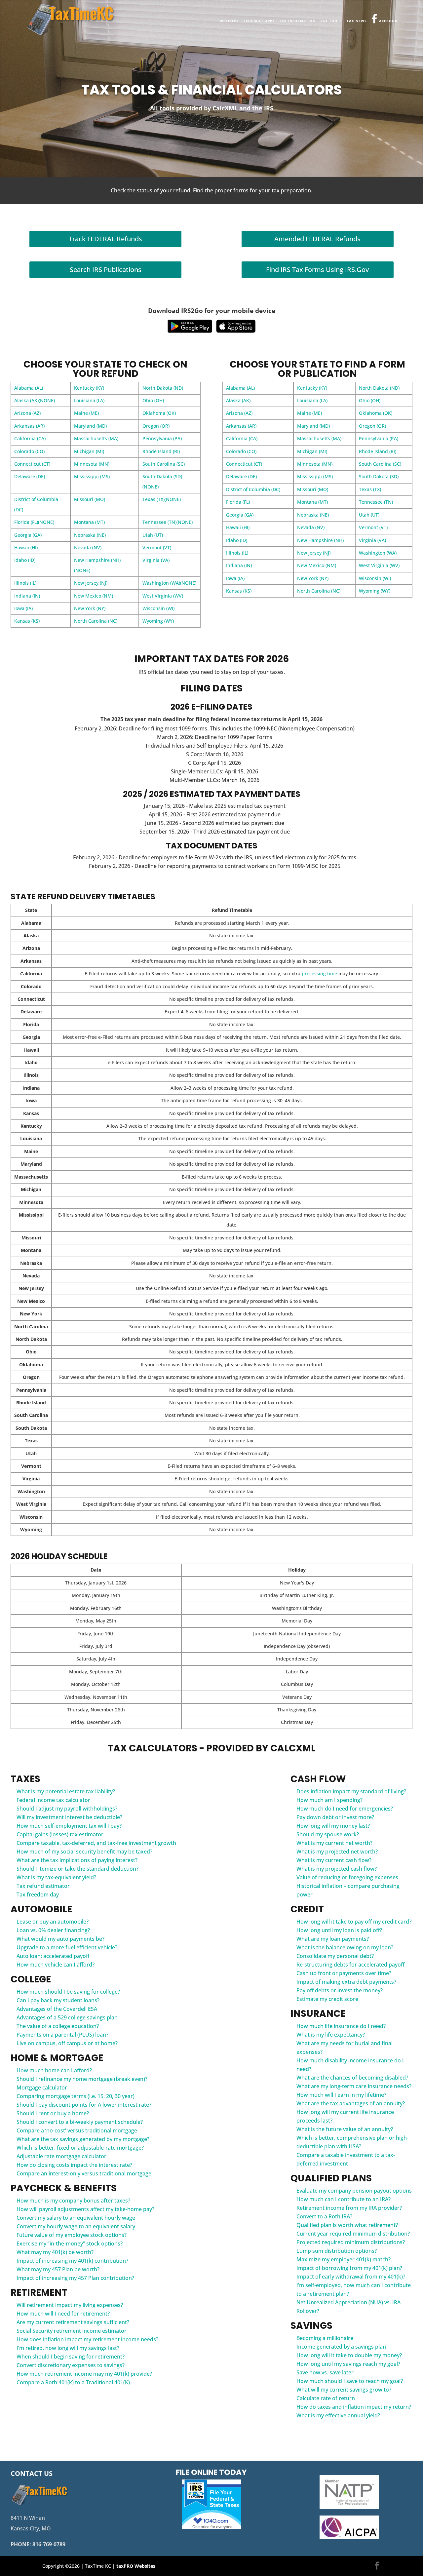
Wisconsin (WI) (158, 608)
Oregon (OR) (156, 426)
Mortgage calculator (42, 2088)
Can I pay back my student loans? (58, 2000)
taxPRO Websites (136, 2566)
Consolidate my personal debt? (335, 1956)
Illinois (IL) (25, 583)
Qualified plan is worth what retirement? (347, 2225)
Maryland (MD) (90, 426)
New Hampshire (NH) (320, 540)
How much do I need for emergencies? (345, 1809)
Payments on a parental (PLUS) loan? (62, 2035)
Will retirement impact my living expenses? (70, 2305)
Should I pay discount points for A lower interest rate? (84, 2105)
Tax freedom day (38, 1894)
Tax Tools (331, 21)
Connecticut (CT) (32, 464)
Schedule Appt (259, 21)
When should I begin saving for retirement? (71, 2357)
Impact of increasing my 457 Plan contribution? (75, 2278)
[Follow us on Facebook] (377, 2566)
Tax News (357, 21)
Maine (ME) (86, 413)
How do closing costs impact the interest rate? (74, 2165)
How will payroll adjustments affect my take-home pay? (85, 2209)
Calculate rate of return (326, 2398)
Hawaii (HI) (26, 547)
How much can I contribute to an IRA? (344, 2199)
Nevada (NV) (88, 547)
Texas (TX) (370, 489)
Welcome (229, 21)
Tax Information (297, 21)
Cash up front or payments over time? (344, 1973)
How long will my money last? (333, 1826)
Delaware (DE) (30, 476)
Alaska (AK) (238, 400)
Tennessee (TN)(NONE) (168, 522)
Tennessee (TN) (376, 502)
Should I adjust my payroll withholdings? (67, 1809)
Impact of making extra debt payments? (346, 1982)
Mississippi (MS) (92, 476)
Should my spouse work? (328, 1834)
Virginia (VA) (156, 560)
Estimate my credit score (327, 1999)
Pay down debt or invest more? (335, 1817)
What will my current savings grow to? (344, 2390)
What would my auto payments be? (60, 1939)
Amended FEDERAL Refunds (317, 239)
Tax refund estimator (43, 1886)
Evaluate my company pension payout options (354, 2191)
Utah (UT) (153, 535)
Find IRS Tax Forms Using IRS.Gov (317, 270)
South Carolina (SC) (164, 464)
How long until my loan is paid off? (339, 1930)
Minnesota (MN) (92, 464)
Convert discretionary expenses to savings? (71, 2365)
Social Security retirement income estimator (72, 2331)
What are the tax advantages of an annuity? (351, 2103)
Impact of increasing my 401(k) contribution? (72, 2261)
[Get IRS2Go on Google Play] (190, 326)
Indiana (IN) (27, 596)
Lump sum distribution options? (337, 2251)
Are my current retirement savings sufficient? (73, 2322)
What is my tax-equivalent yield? (56, 1877)
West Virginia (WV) (163, 596)
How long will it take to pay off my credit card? (354, 1922)
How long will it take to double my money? (349, 2355)
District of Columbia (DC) (253, 489)
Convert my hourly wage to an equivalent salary (76, 2226)
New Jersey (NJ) (91, 583)
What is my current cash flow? (334, 1860)
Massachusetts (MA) (96, 438)
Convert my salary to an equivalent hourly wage (76, 2218)
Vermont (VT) (157, 547)
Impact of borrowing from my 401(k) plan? (349, 2268)
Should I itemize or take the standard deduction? (77, 1869)
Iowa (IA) (23, 608)
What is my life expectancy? (331, 2035)
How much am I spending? (329, 1800)
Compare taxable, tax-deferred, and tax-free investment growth (96, 1843)
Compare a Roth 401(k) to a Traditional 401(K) (73, 2382)
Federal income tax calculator (53, 1800)
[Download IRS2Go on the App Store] (236, 326)
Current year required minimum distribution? (353, 2234)
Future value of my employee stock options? (72, 2235)
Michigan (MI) (89, 451)
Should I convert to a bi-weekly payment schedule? (80, 2122)
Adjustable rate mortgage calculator (61, 2156)
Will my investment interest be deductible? (69, 1817)
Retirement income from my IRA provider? (349, 2208)
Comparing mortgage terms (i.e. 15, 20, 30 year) (76, 2096)
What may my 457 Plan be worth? (58, 2269)
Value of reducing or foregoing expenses (347, 1877)
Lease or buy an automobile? (53, 1922)
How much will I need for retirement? (63, 2314)
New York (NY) (90, 608)
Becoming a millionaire (325, 2338)
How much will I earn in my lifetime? (341, 2095)
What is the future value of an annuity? (345, 2129)
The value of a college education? (58, 2026)
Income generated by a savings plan (341, 2347)
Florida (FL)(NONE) (34, 522)
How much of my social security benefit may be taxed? (84, 1852)
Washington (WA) (378, 553)
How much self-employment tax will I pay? (69, 1826)
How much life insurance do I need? (341, 2026)
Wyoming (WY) (158, 621)
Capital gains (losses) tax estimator (60, 1834)
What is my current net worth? (334, 1843)
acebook (388, 21)
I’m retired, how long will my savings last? (68, 2348)
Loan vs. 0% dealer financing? (53, 1930)
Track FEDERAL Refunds (105, 239)
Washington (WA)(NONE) (169, 583)
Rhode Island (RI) (161, 451)
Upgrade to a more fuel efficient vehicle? (67, 1947)
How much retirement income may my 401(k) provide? (84, 2374)
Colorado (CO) (29, 451)
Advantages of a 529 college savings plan (67, 2017)
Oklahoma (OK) (159, 413)
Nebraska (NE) (90, 535)
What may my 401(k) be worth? (55, 2252)
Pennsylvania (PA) (162, 438)
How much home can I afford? (54, 2070)
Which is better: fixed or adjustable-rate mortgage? (80, 2148)
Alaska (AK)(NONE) (35, 400)
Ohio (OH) (153, 400)
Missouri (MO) (90, 499)
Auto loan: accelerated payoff (53, 1956)
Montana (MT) (89, 522)
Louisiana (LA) (89, 400)
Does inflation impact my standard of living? (351, 1791)
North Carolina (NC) (96, 621)
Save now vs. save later (325, 2372)
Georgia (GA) (28, 535)
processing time (319, 974)
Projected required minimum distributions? (351, 2242)
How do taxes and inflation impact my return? (354, 2407)
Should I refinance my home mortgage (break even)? (82, 2079)
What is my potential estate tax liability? (66, 1791)
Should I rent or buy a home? (53, 2113)
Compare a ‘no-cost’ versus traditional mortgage (77, 2130)
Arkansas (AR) (29, 426)
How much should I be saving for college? (68, 1992)
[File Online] (211, 2504)
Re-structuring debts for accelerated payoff (350, 1965)
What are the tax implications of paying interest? (77, 1860)
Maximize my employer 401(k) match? (344, 2259)
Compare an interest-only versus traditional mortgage (84, 2173)
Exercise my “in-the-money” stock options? (70, 2244)
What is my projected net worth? (337, 1852)
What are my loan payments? (333, 1939)
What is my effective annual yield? (338, 2415)
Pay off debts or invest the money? (340, 1990)
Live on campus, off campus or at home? (67, 2043)
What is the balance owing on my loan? (345, 1947)
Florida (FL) (238, 502)
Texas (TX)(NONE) (162, 499)
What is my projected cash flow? (337, 1869)
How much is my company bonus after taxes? (73, 2201)
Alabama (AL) (29, 388)
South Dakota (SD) (379, 476)
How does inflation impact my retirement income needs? (87, 2339)
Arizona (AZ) (27, 413)
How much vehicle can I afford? (56, 1965)
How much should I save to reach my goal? (350, 2381)
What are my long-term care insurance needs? (354, 2086)
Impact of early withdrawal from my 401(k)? (351, 2277)
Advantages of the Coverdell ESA (57, 2009)
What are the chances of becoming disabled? (352, 2078)
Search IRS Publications (106, 270)
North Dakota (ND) (163, 388)
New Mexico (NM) (94, 596)
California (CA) (30, 438)
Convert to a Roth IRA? (324, 2216)
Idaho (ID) (25, 560)
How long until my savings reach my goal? (348, 2364)
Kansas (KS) (27, 621)
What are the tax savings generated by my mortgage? (83, 2139)
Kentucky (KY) (89, 388)
